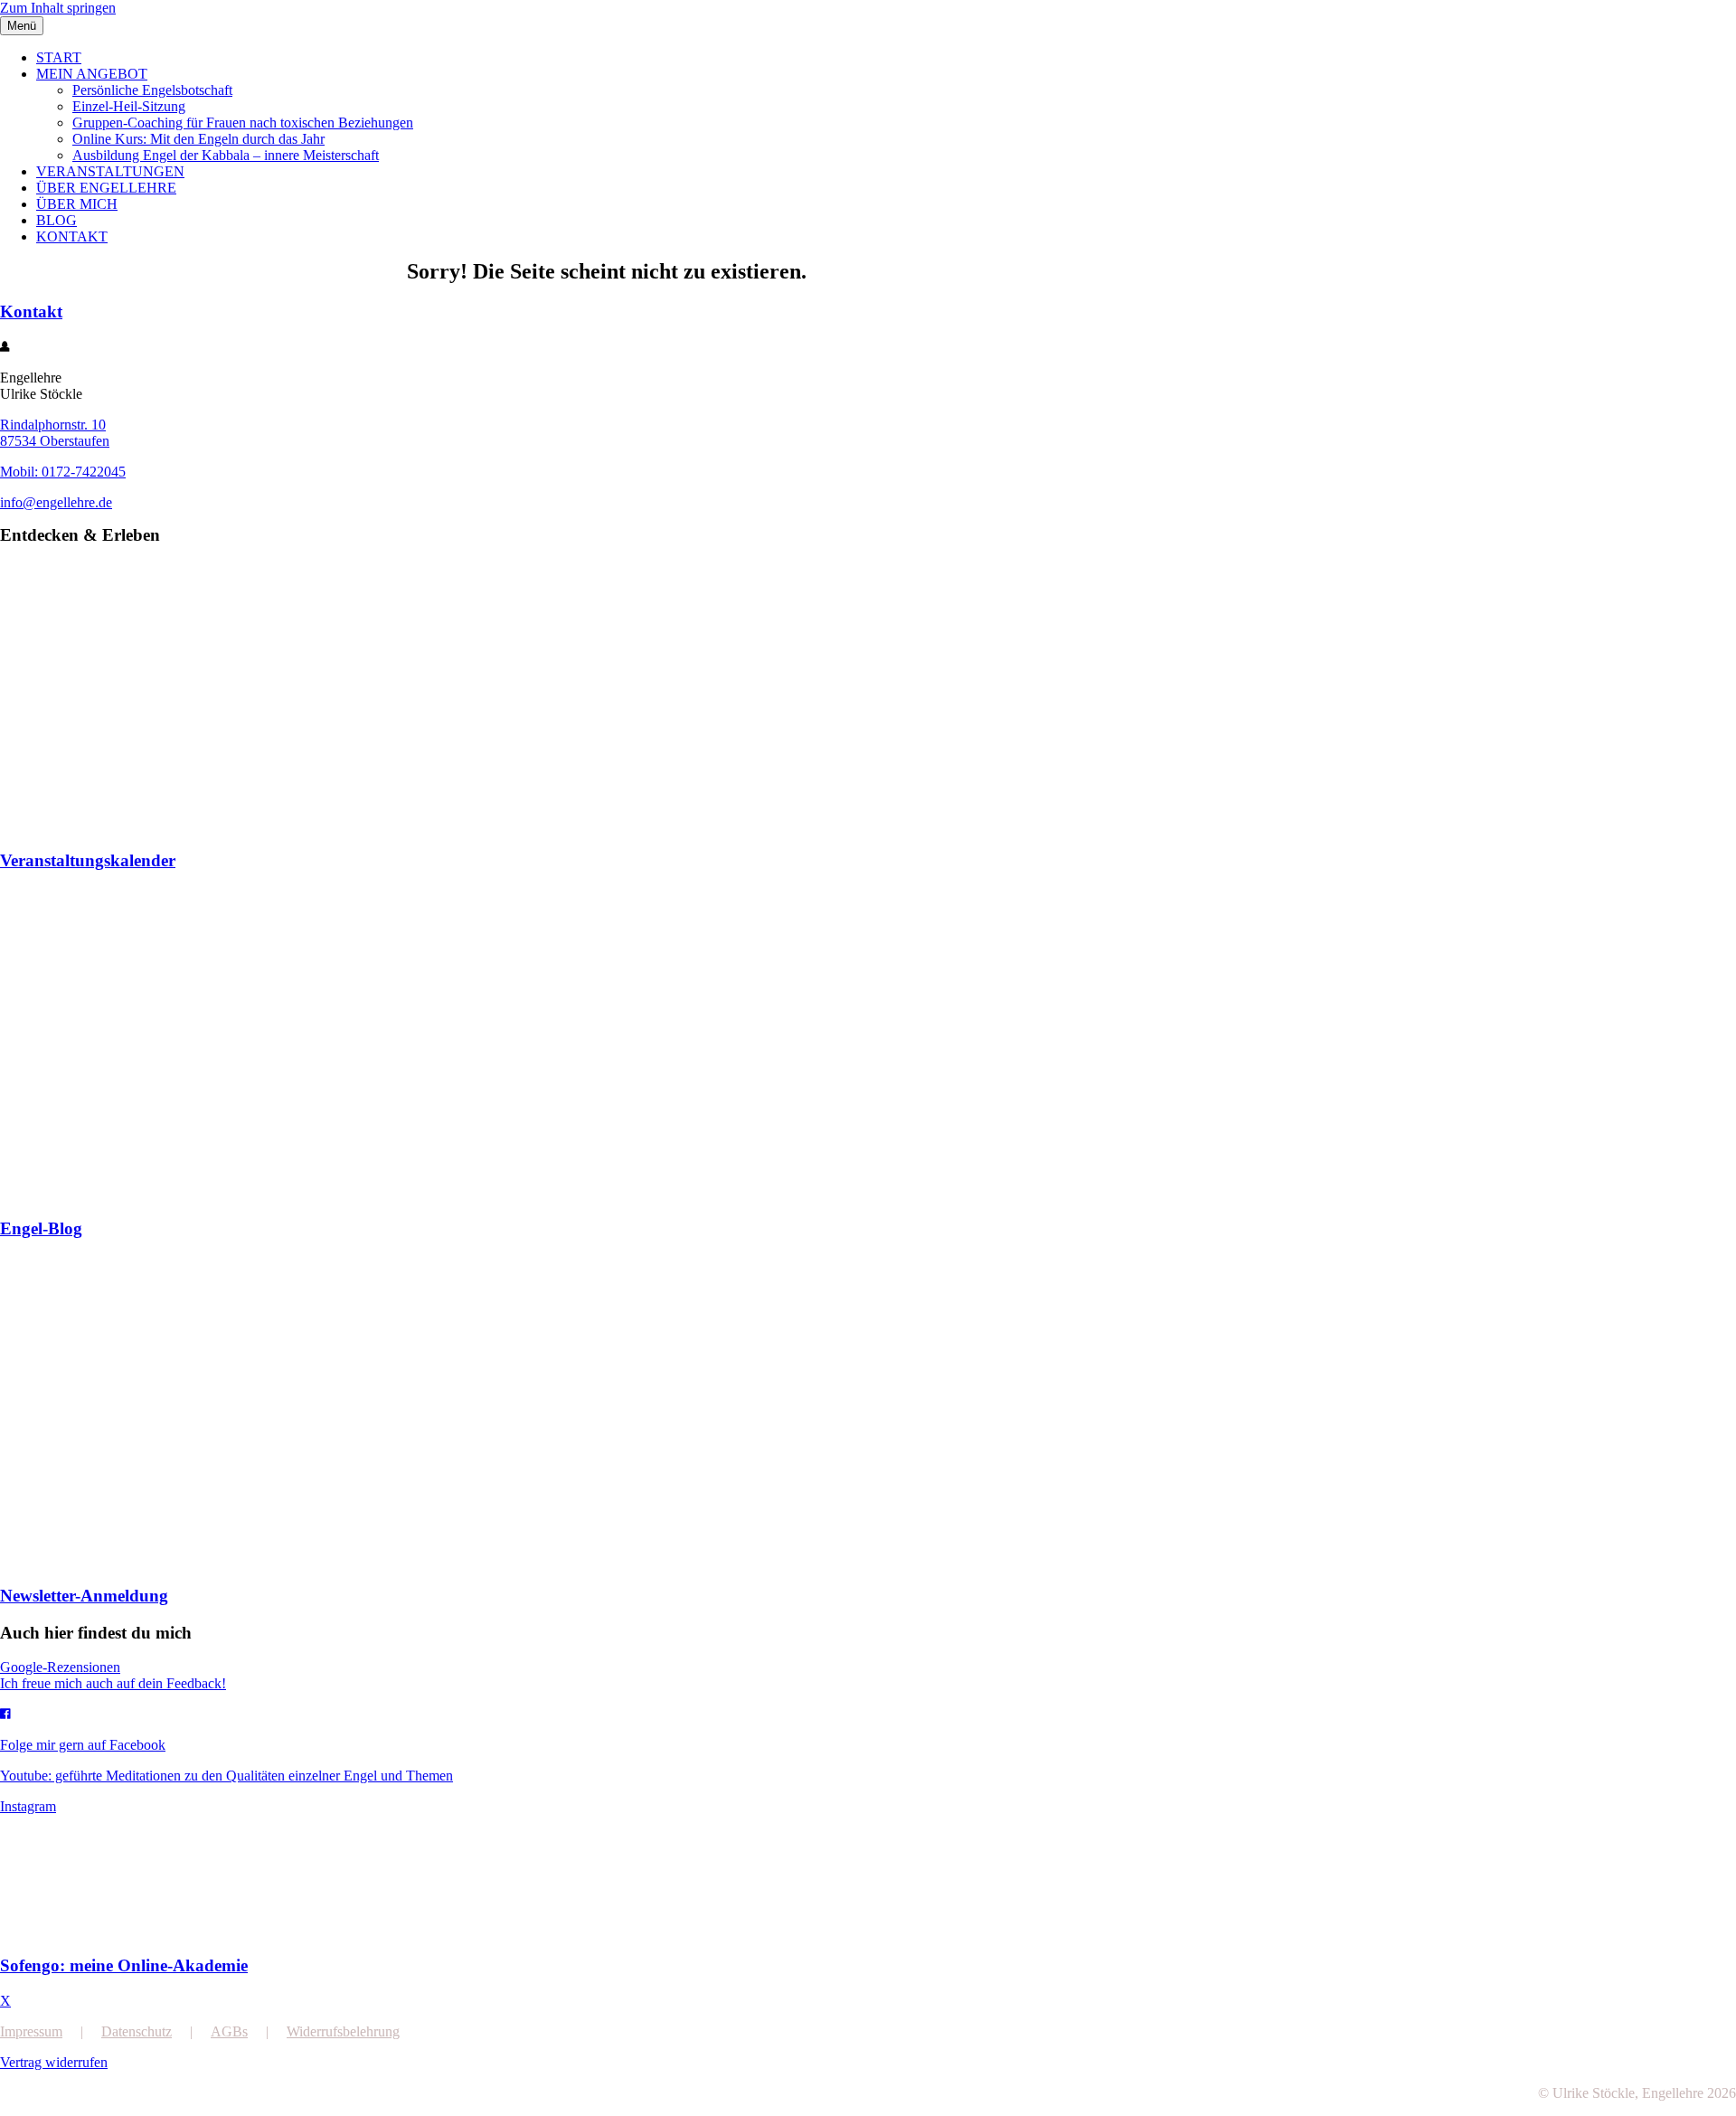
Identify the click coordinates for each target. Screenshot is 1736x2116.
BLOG (57, 220)
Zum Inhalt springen (58, 8)
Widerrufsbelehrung (343, 2031)
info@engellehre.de (56, 502)
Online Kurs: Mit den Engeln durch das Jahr (198, 139)
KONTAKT (72, 236)
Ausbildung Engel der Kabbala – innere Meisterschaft (226, 155)
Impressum (31, 2031)
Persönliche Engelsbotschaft (152, 90)
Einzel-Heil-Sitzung (129, 106)
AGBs (229, 2031)
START (59, 57)
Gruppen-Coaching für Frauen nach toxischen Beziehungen (243, 123)
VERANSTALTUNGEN (110, 171)
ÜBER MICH (77, 204)
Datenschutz (137, 2031)
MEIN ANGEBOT (92, 74)
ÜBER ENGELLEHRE (106, 188)
